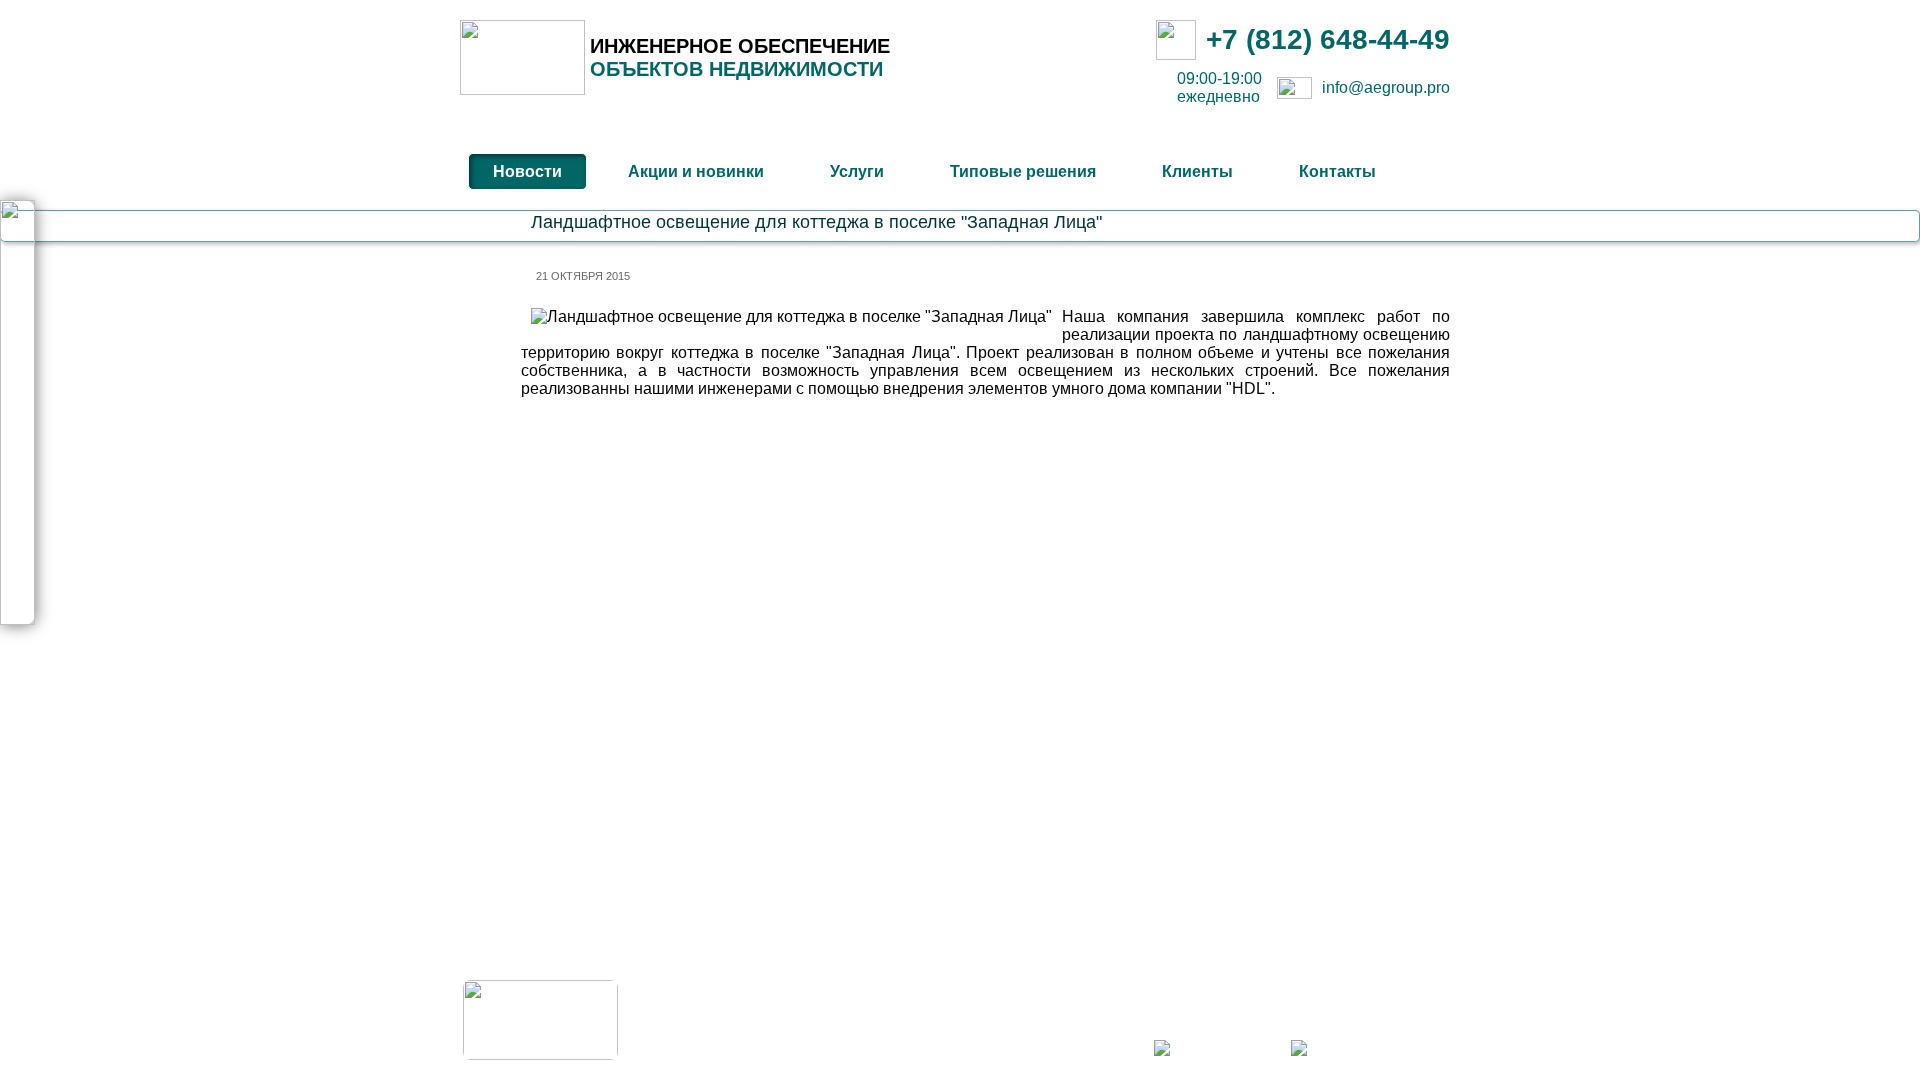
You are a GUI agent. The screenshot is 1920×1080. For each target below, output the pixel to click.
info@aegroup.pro (1386, 87)
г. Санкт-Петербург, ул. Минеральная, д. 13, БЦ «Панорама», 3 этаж (1267, 987)
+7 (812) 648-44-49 (1328, 39)
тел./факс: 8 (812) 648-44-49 (1380, 1007)
